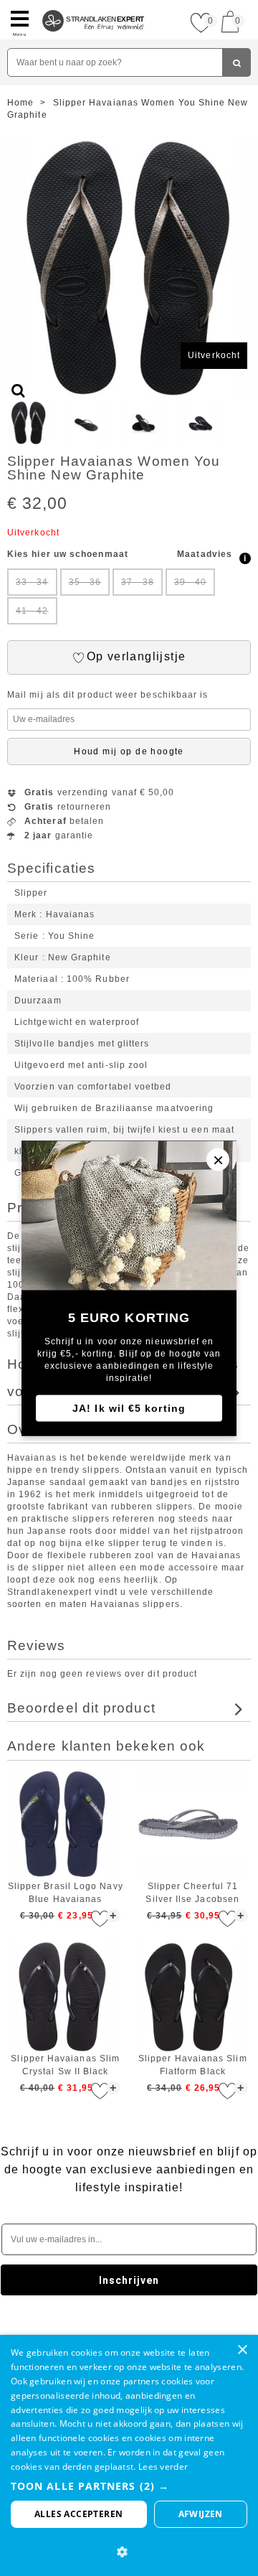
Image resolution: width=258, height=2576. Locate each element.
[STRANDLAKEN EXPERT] (94, 6)
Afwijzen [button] (201, 2514)
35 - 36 (85, 582)
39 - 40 (191, 582)
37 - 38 (138, 582)
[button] (129, 2486)
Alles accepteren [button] (78, 2514)
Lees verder (163, 2467)
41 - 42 (32, 611)
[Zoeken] (236, 62)
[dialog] (129, 2455)
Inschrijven (129, 2280)
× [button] (242, 2350)
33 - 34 (32, 582)
